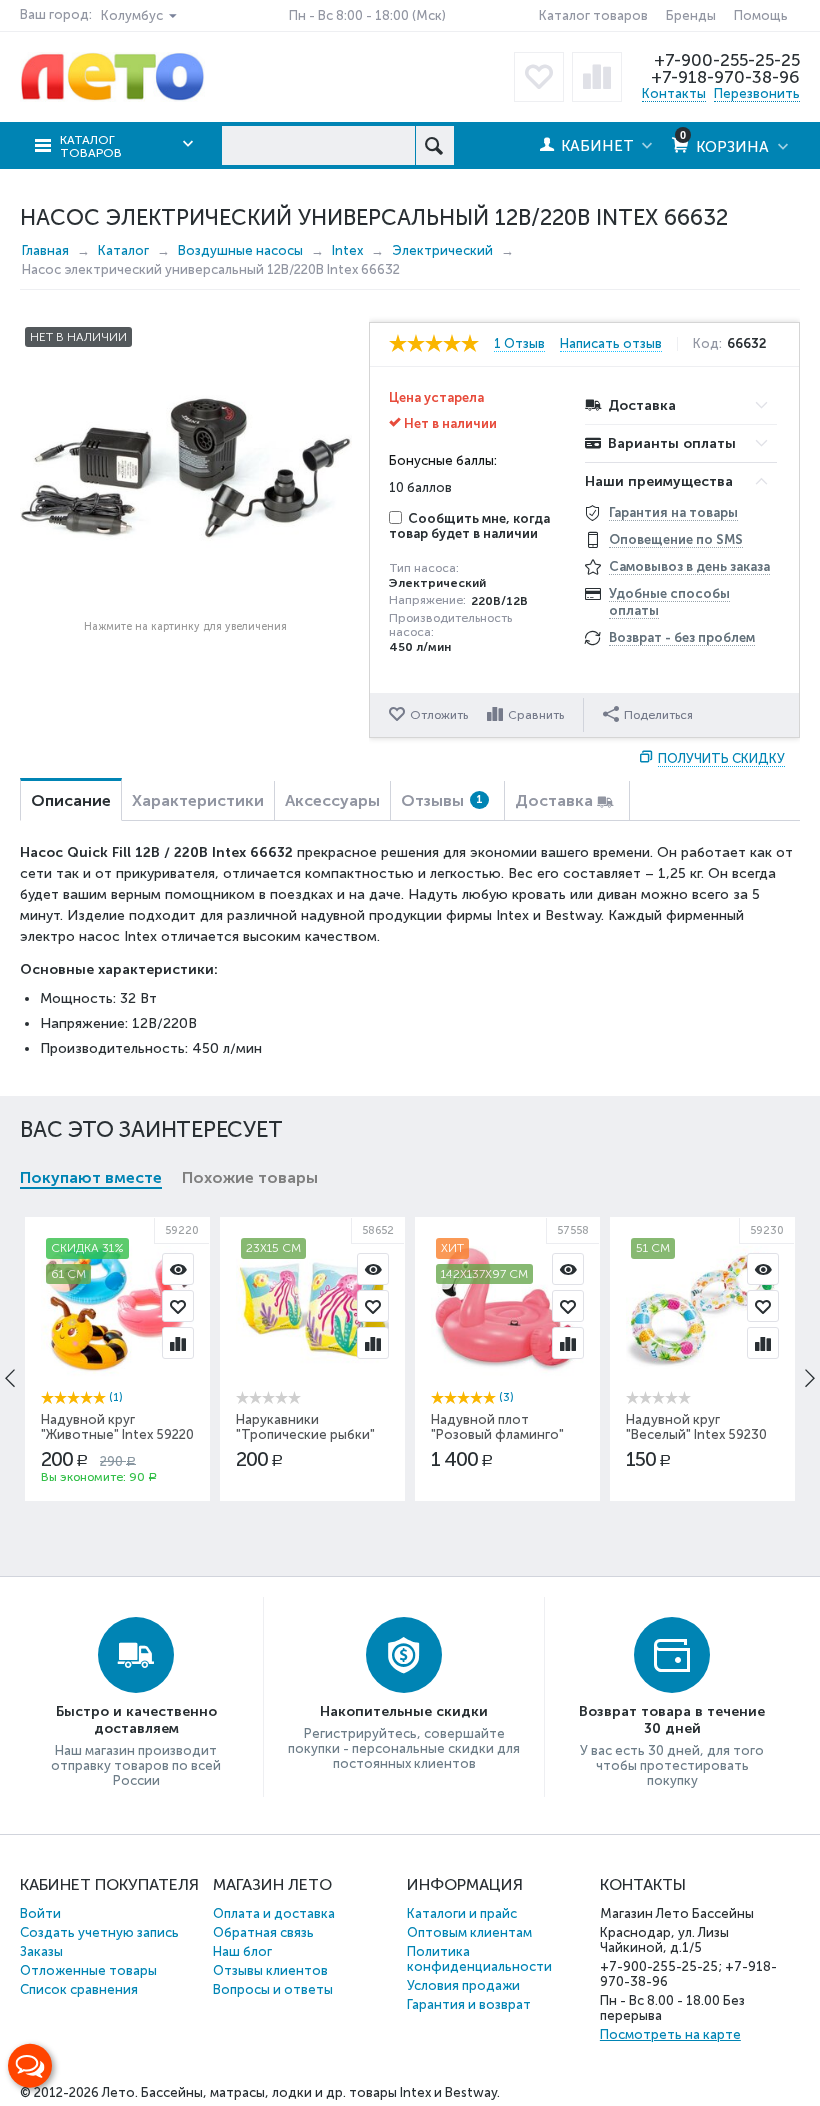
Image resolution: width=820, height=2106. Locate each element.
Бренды (691, 15)
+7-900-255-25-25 (727, 60)
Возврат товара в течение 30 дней (672, 1720)
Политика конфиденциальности (479, 1959)
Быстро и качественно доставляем (136, 1720)
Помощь (761, 15)
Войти (40, 1913)
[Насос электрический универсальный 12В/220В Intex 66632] (186, 467)
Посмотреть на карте (670, 2034)
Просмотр (178, 1269)
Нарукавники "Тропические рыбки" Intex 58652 (305, 1434)
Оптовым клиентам (469, 1932)
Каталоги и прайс (462, 1913)
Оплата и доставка (274, 1913)
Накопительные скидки (404, 1711)
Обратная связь (263, 1932)
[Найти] (434, 145)
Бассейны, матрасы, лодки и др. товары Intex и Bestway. (320, 2092)
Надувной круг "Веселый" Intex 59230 (696, 1427)
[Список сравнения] (597, 77)
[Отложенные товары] (539, 77)
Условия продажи (463, 1985)
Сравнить (536, 715)
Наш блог (242, 1951)
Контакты (674, 93)
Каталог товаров (593, 15)
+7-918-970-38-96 (725, 77)
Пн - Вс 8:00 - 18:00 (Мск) (367, 15)
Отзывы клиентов (270, 1970)
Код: (707, 344)
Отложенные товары (88, 1970)
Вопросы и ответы (273, 1989)
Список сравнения (79, 1989)
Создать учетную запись (99, 1932)
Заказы (41, 1951)
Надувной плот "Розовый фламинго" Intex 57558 (497, 1434)
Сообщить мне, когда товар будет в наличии (469, 526)
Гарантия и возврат (469, 2004)
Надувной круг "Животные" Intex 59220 (117, 1427)
